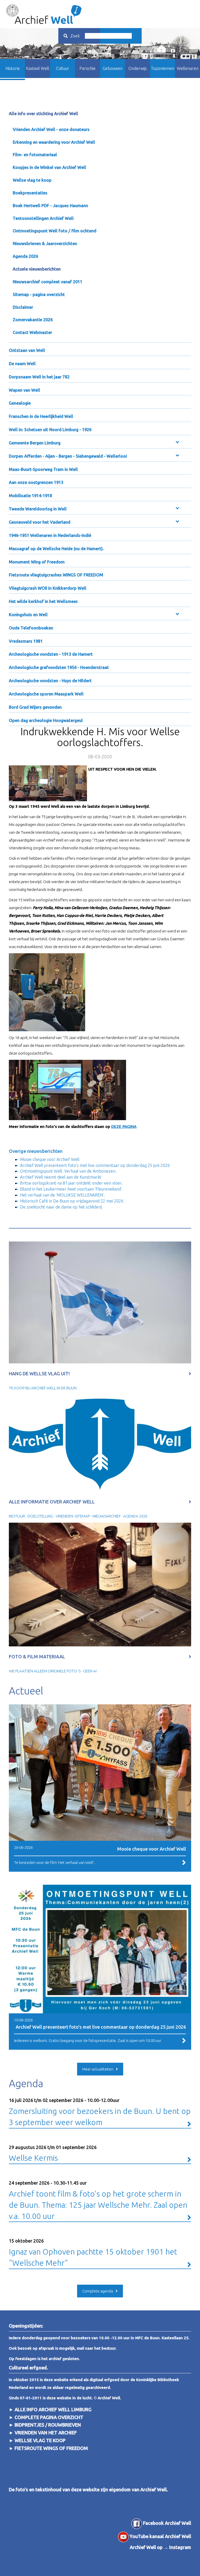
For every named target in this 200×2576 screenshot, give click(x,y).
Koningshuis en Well (28, 615)
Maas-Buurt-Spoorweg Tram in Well (43, 469)
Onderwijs (138, 68)
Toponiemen (162, 68)
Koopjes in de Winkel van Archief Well (49, 167)
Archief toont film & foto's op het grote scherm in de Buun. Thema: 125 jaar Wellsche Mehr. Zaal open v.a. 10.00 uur (98, 2200)
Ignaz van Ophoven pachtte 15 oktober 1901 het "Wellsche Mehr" (93, 2253)
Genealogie (20, 403)
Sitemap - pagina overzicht (39, 294)
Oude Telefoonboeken (31, 628)
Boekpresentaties (30, 193)
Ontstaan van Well (27, 350)
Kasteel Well (38, 68)
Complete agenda (98, 2291)
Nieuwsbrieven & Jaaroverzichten (45, 244)
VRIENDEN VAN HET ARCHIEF (46, 2433)
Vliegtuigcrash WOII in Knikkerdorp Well (48, 588)
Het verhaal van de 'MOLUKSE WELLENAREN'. (62, 1195)
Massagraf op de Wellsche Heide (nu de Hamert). (56, 549)
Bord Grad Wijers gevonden (35, 707)
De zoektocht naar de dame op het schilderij (61, 1207)
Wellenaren (188, 68)
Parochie (87, 68)
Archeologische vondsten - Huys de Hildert (50, 681)
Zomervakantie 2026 (33, 320)
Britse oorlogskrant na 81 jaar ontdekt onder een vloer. (71, 1183)
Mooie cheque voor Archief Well (50, 1159)
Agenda (26, 2083)
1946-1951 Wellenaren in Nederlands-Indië (50, 535)
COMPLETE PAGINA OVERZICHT (49, 2417)
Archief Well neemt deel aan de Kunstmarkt (61, 1177)
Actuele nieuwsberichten (37, 269)
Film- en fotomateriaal (35, 155)
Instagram (180, 2547)
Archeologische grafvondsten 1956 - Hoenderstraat (59, 667)
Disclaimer (23, 307)
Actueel (26, 1691)
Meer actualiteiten (98, 2069)
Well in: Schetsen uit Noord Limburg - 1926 (50, 430)
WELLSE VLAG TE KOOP (40, 2440)
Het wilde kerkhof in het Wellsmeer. (44, 601)
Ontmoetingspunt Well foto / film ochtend (55, 231)
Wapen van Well (24, 390)
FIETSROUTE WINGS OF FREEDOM (51, 2448)
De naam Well (22, 364)
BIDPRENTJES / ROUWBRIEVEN (47, 2425)
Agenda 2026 (25, 256)
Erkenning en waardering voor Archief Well (54, 142)
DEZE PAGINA (124, 1126)
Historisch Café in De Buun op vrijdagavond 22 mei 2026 (72, 1201)
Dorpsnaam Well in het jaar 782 (39, 377)
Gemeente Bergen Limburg (35, 443)
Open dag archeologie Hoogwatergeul (46, 720)
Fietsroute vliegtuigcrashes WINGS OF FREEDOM (56, 575)
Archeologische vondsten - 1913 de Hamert (51, 654)
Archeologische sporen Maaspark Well (46, 694)
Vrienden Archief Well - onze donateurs (51, 129)
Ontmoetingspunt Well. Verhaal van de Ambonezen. (68, 1171)
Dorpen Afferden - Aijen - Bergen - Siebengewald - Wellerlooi (68, 456)
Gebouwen (113, 68)
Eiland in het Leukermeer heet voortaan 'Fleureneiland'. (71, 1189)
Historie (13, 68)
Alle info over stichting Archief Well (43, 114)
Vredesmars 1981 (26, 641)
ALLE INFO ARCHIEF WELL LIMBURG (53, 2409)
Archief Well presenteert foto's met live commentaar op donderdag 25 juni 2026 (95, 1165)
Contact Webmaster (32, 332)
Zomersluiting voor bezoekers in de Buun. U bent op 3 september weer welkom (100, 2112)
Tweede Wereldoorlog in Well (38, 509)
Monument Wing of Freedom (37, 562)
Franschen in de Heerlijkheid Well (41, 416)
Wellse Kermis (53, 2154)
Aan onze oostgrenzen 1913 (36, 482)
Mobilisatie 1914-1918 (30, 496)
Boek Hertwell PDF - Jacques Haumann (50, 206)
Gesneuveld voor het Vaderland (40, 522)
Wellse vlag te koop (32, 180)
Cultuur (63, 68)
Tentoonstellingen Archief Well (43, 218)
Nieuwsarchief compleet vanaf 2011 (48, 282)
